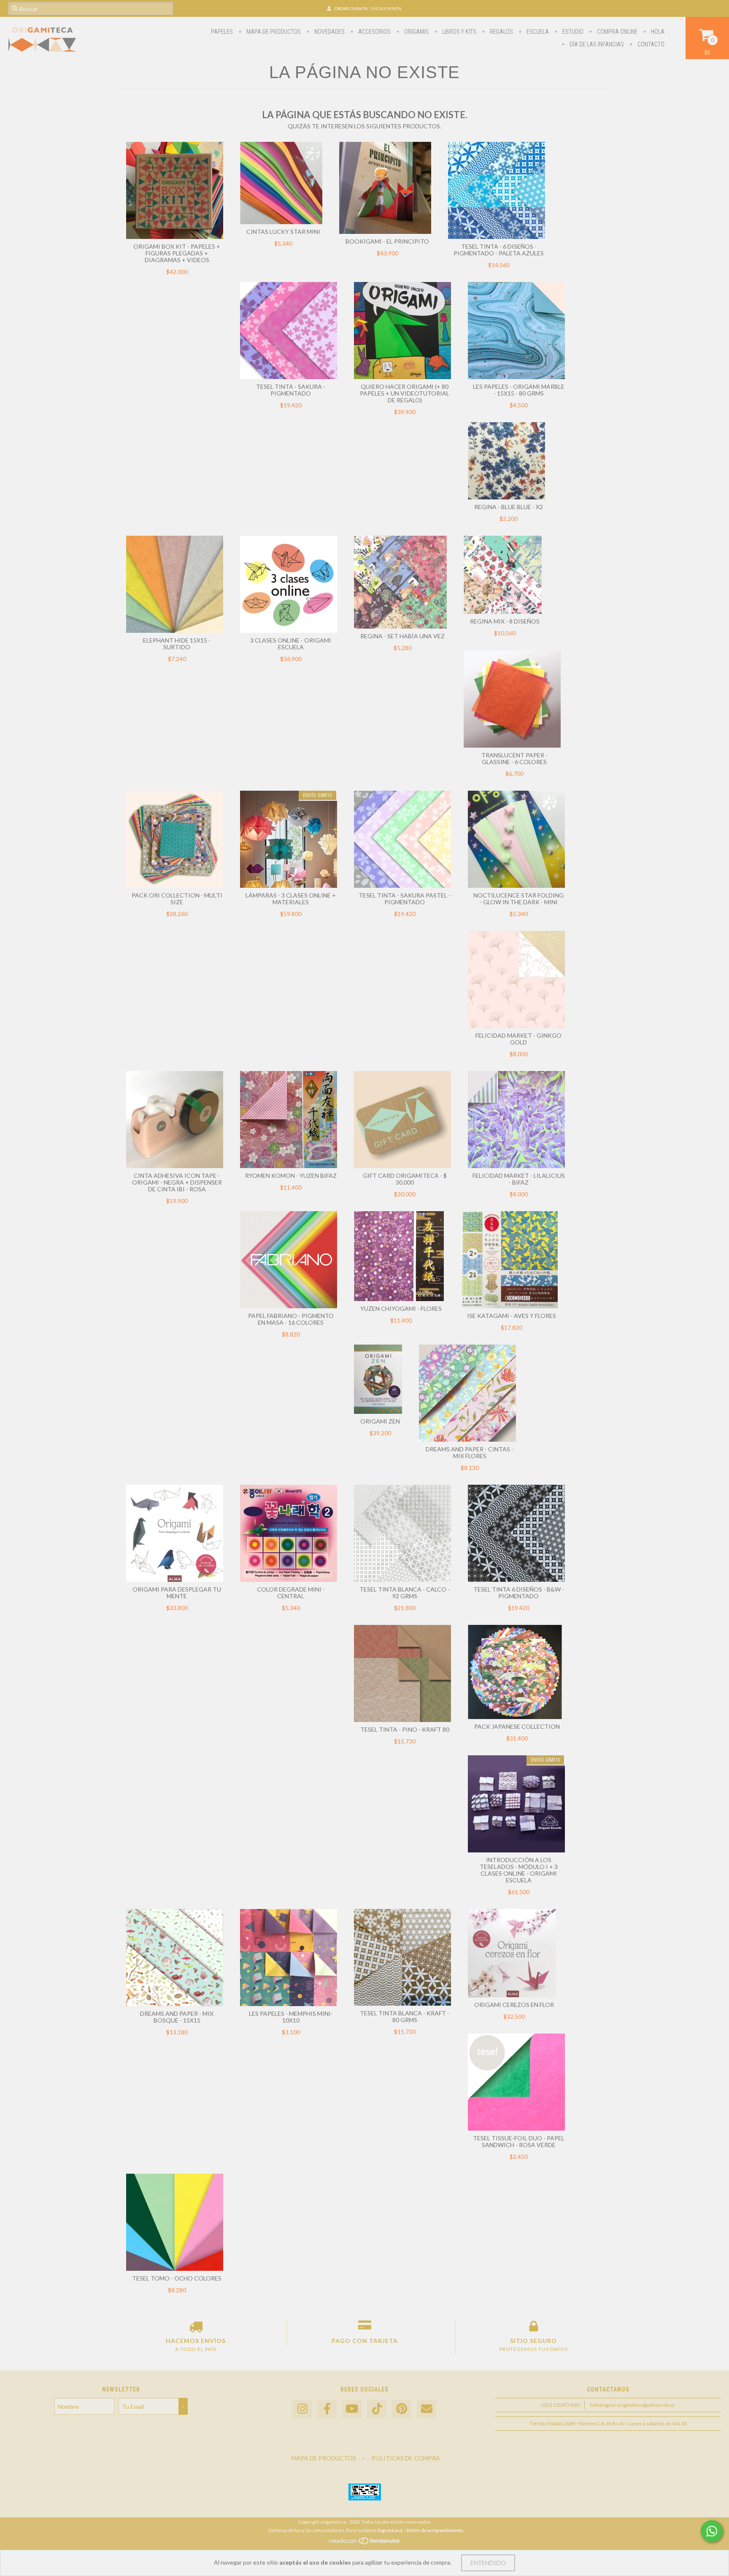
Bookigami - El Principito (387, 241)
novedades (329, 32)
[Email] (427, 2409)
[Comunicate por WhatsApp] (712, 2531)
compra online (617, 32)
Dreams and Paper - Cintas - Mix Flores (470, 1452)
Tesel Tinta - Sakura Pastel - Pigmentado (405, 899)
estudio (572, 32)
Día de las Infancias (596, 44)
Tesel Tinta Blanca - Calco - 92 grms (405, 1593)
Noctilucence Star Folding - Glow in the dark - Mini (518, 899)
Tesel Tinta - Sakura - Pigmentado (291, 390)
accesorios (374, 32)
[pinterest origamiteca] (402, 2409)
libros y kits (459, 32)
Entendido (488, 2563)
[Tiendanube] (365, 2543)
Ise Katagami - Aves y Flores (512, 1316)
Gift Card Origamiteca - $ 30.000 (405, 1179)
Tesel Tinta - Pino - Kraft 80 (405, 1729)
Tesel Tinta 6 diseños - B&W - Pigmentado (519, 1593)
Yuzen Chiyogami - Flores (401, 1308)
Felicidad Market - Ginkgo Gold (518, 1039)
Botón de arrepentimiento (435, 2530)
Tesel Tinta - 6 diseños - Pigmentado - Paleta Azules (499, 250)
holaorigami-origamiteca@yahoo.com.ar (633, 2405)
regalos (501, 32)
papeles (222, 32)
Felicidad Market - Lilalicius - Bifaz (519, 1179)
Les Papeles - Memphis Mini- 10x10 (291, 2017)
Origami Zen (380, 1421)
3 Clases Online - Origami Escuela (291, 644)
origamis (416, 32)
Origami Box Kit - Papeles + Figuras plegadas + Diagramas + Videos (177, 253)
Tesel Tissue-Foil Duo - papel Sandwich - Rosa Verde (519, 2141)
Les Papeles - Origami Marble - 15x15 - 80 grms (519, 390)
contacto (650, 44)
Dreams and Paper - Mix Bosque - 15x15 (177, 2017)
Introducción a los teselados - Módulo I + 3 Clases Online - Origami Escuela (519, 1870)
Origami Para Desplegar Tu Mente (177, 1593)
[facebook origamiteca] (327, 2409)
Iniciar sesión (386, 8)
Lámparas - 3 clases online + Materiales (291, 899)
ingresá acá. (390, 2530)
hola (657, 32)
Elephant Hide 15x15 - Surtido (177, 644)
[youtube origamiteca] (352, 2409)
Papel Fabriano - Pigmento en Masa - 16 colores (291, 1319)
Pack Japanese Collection (517, 1726)
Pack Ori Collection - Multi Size (177, 899)
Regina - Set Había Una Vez (402, 636)
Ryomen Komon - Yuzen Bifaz (291, 1175)
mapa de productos (273, 32)
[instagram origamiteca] (302, 2409)
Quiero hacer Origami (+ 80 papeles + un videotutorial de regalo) (405, 393)
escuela (537, 32)
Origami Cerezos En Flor (514, 2005)
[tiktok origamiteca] (377, 2409)
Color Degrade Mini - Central (291, 1593)
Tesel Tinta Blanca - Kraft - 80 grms (405, 2016)
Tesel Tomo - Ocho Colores (177, 2278)
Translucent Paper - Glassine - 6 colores (514, 758)
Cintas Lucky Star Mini (283, 232)
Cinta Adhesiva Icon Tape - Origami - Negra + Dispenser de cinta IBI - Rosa (177, 1182)
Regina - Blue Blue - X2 (509, 507)
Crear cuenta (351, 8)
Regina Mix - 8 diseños (505, 621)
